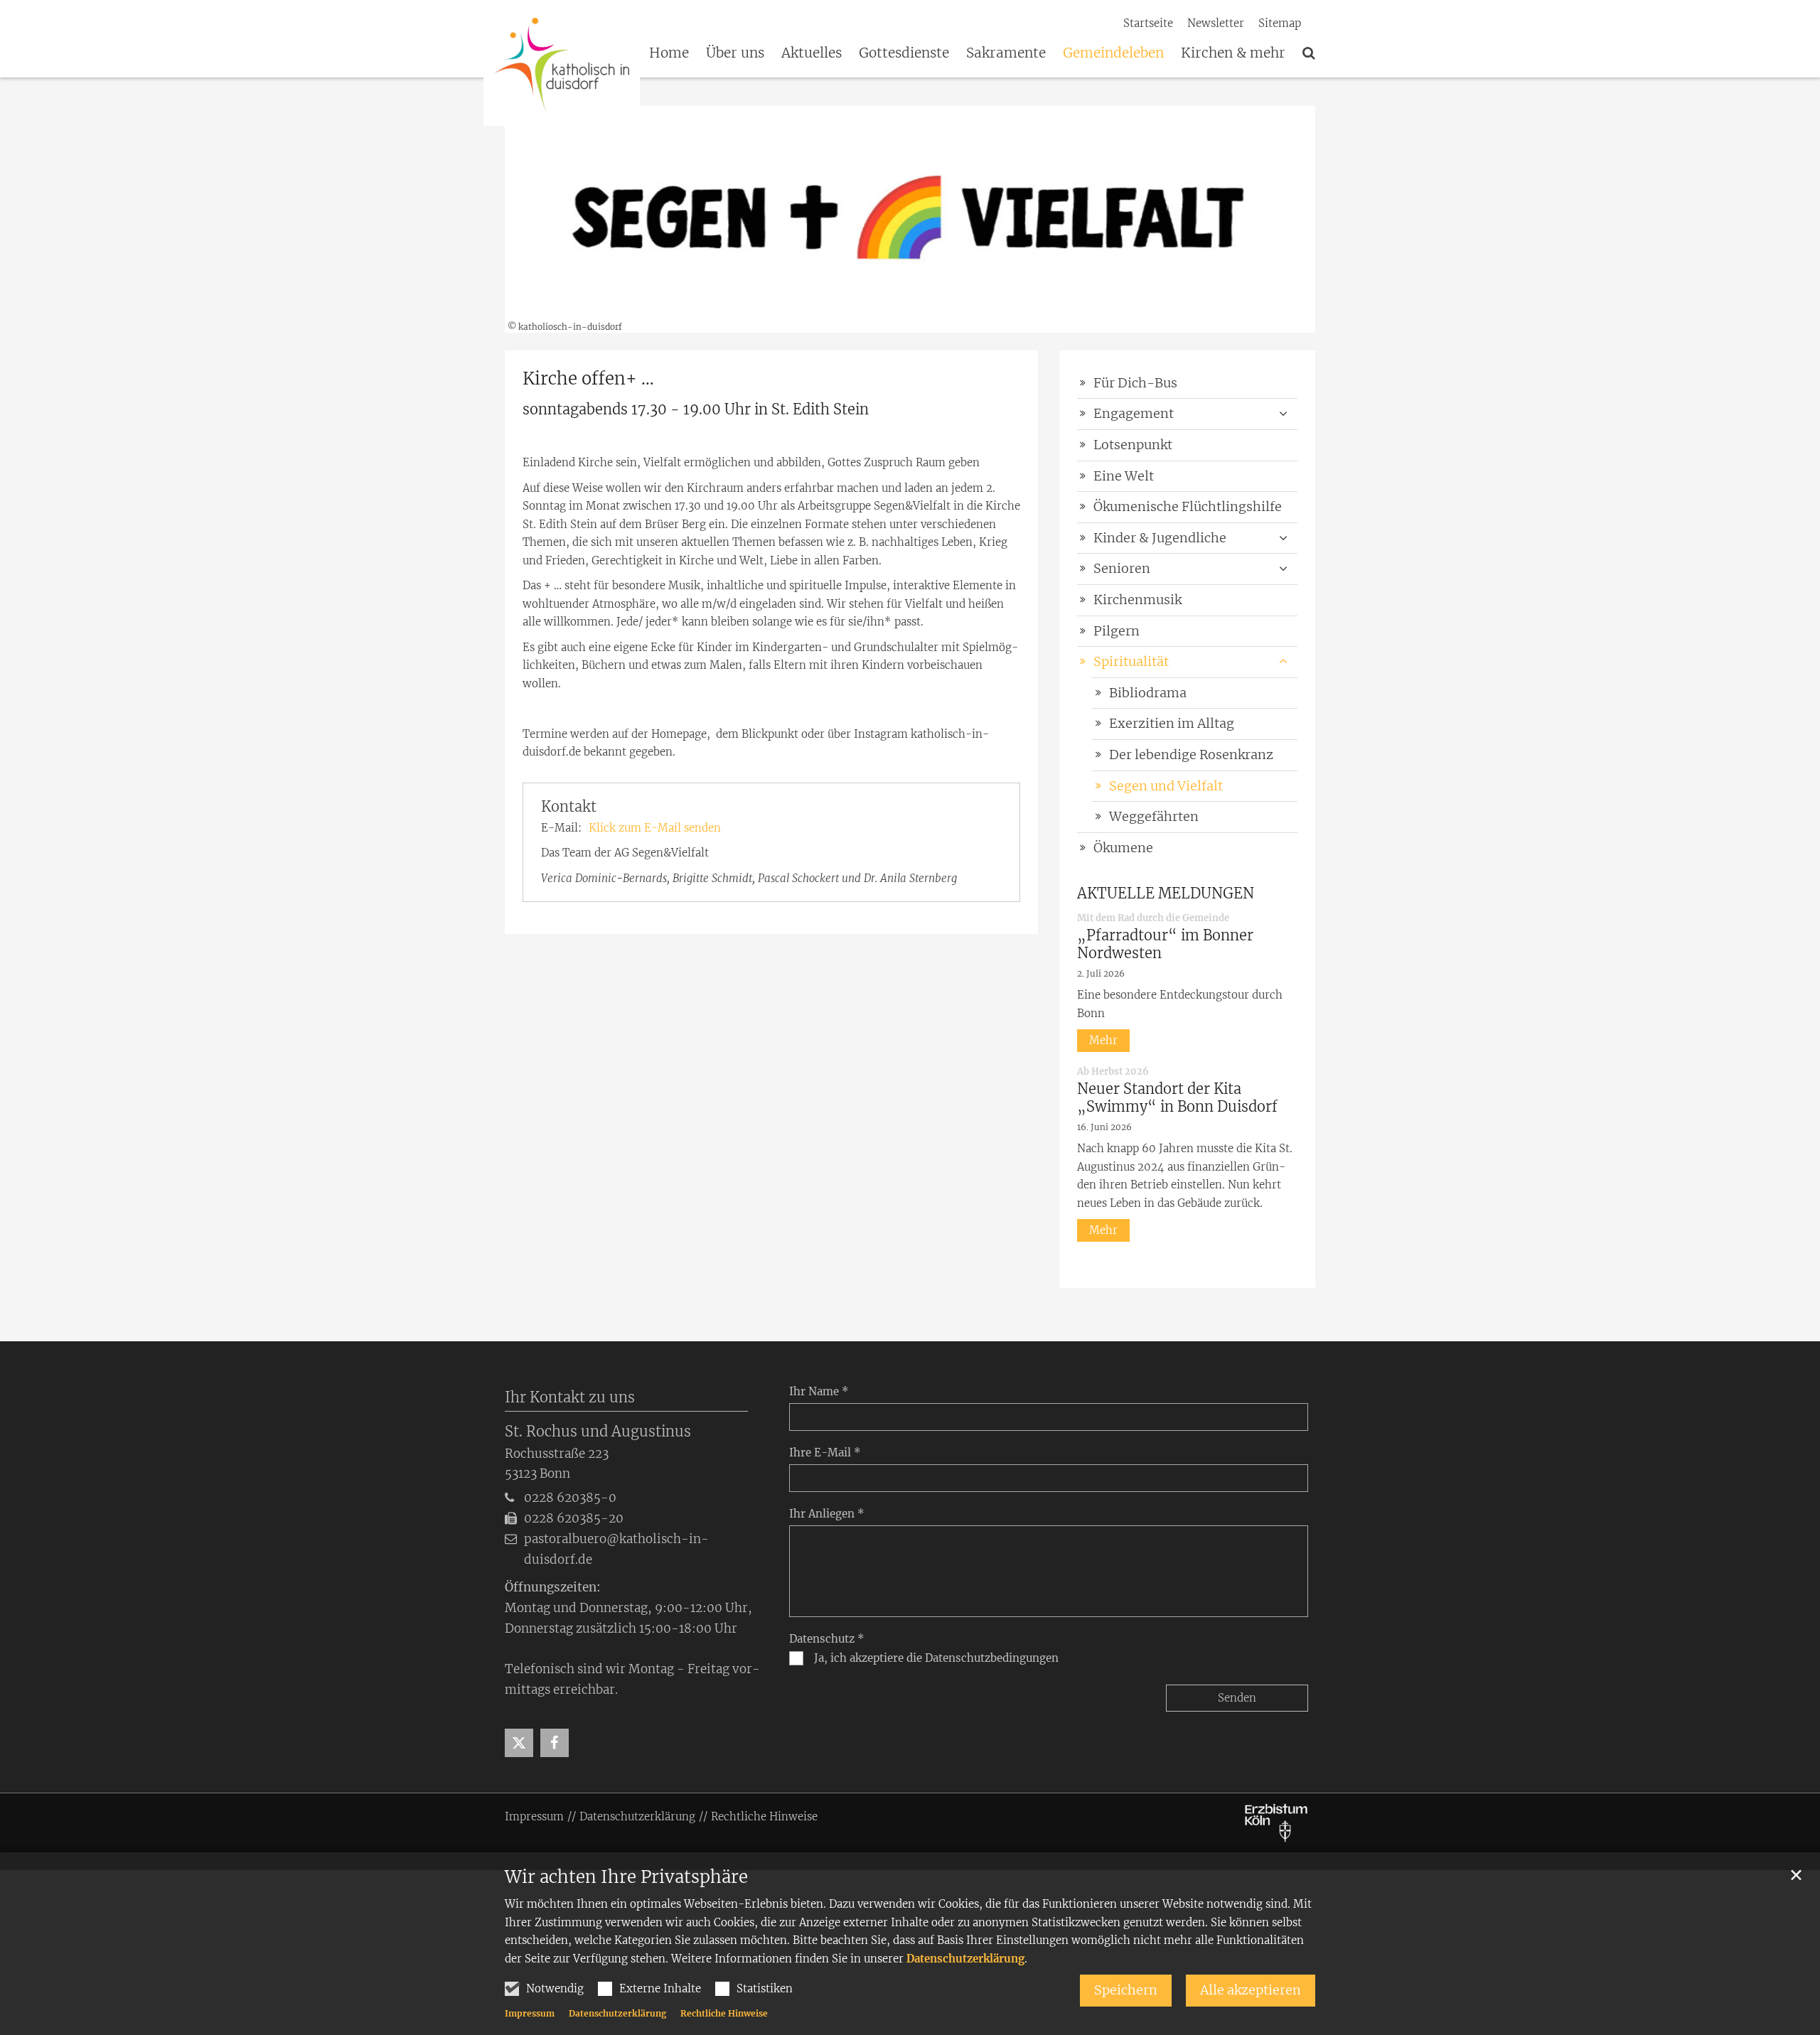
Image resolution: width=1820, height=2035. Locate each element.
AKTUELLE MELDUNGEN (1166, 893)
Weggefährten (1154, 816)
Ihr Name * (819, 1391)
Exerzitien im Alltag (1172, 723)
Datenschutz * (827, 1639)
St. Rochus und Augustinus (598, 1431)
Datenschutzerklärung (965, 1959)
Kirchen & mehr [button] (1233, 53)
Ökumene (1123, 848)
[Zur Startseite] (562, 64)
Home (669, 53)
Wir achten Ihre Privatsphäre (626, 1877)
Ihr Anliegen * (827, 1514)
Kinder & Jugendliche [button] (1160, 538)
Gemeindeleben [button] (1113, 53)
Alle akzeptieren (1251, 1990)
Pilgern (1117, 631)
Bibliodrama (1148, 693)
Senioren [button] (1122, 568)
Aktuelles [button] (812, 53)
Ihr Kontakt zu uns (570, 1397)
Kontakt (569, 806)
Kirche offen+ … (588, 379)
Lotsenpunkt (1133, 445)
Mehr (1103, 1040)
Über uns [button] (735, 53)
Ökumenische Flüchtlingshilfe (1188, 506)
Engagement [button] (1134, 413)
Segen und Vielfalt (1166, 786)
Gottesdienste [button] (904, 53)
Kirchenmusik (1137, 600)
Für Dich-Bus (1135, 383)
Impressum (530, 2013)
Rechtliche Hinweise (724, 2013)
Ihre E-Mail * (825, 1453)
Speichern (1126, 1990)
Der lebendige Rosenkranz (1191, 755)
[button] (1309, 55)
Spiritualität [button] (1131, 661)
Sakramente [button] (1006, 53)
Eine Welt (1124, 476)
